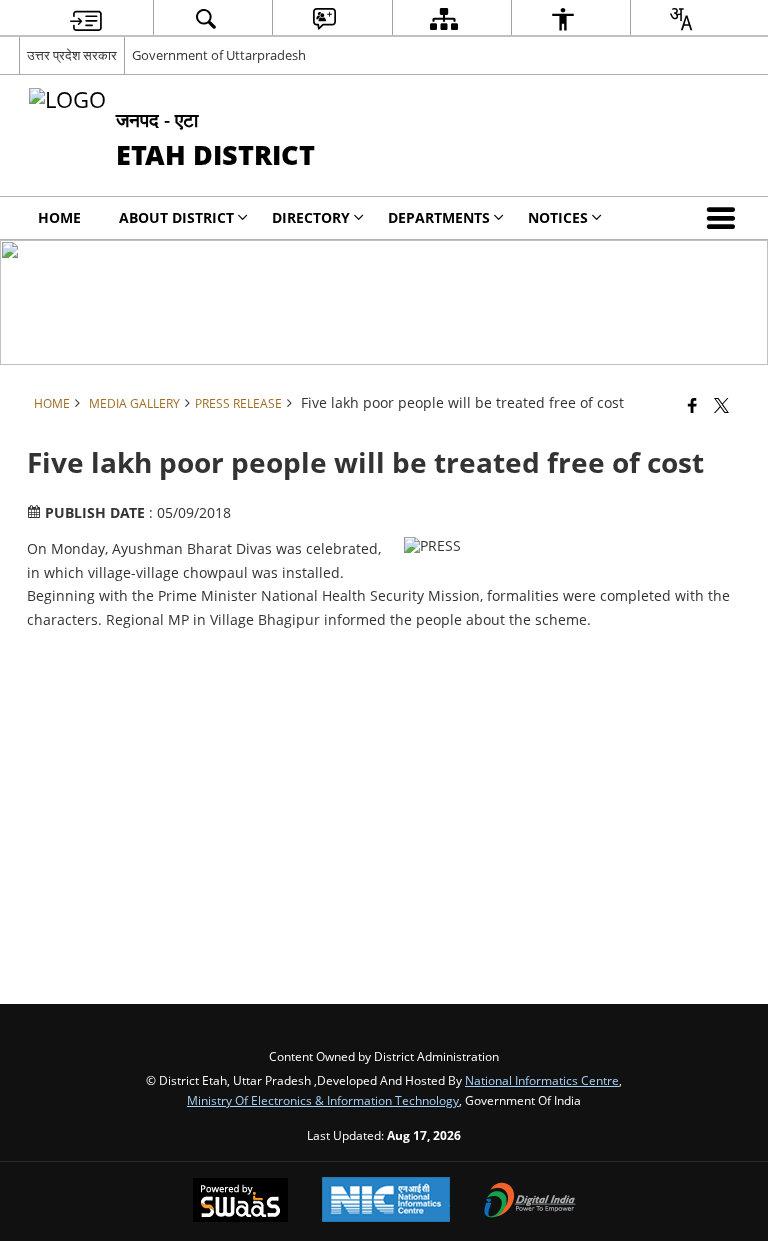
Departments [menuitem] (439, 217)
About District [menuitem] (176, 217)
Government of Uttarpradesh (219, 55)
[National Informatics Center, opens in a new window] (386, 1201)
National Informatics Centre (542, 1080)
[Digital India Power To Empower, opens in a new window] (530, 1202)
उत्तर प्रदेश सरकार (72, 55)
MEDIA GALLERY (134, 403)
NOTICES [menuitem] (558, 217)
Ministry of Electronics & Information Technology (323, 1100)
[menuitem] (86, 18)
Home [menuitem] (59, 217)
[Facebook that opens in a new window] (692, 405)
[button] (725, 218)
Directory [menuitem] (311, 217)
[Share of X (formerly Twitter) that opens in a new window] (721, 405)
